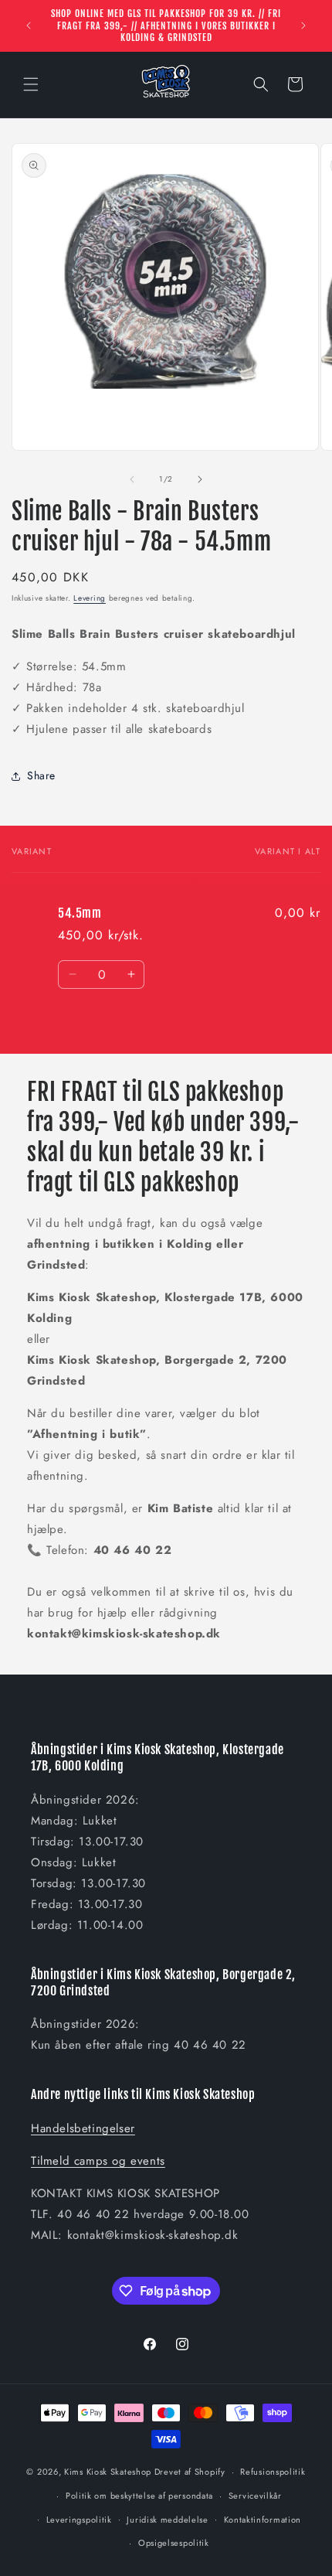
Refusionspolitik (273, 2472)
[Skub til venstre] (132, 479)
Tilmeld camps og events (98, 2161)
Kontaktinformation (263, 2520)
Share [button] (41, 775)
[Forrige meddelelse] (29, 26)
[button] (31, 84)
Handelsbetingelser (83, 2128)
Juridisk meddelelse (167, 2520)
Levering (90, 598)
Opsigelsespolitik (174, 2543)
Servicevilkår (255, 2496)
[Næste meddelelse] (303, 26)
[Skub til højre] (200, 479)
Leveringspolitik (79, 2520)
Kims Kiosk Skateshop (108, 2472)
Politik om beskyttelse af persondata (139, 2496)
